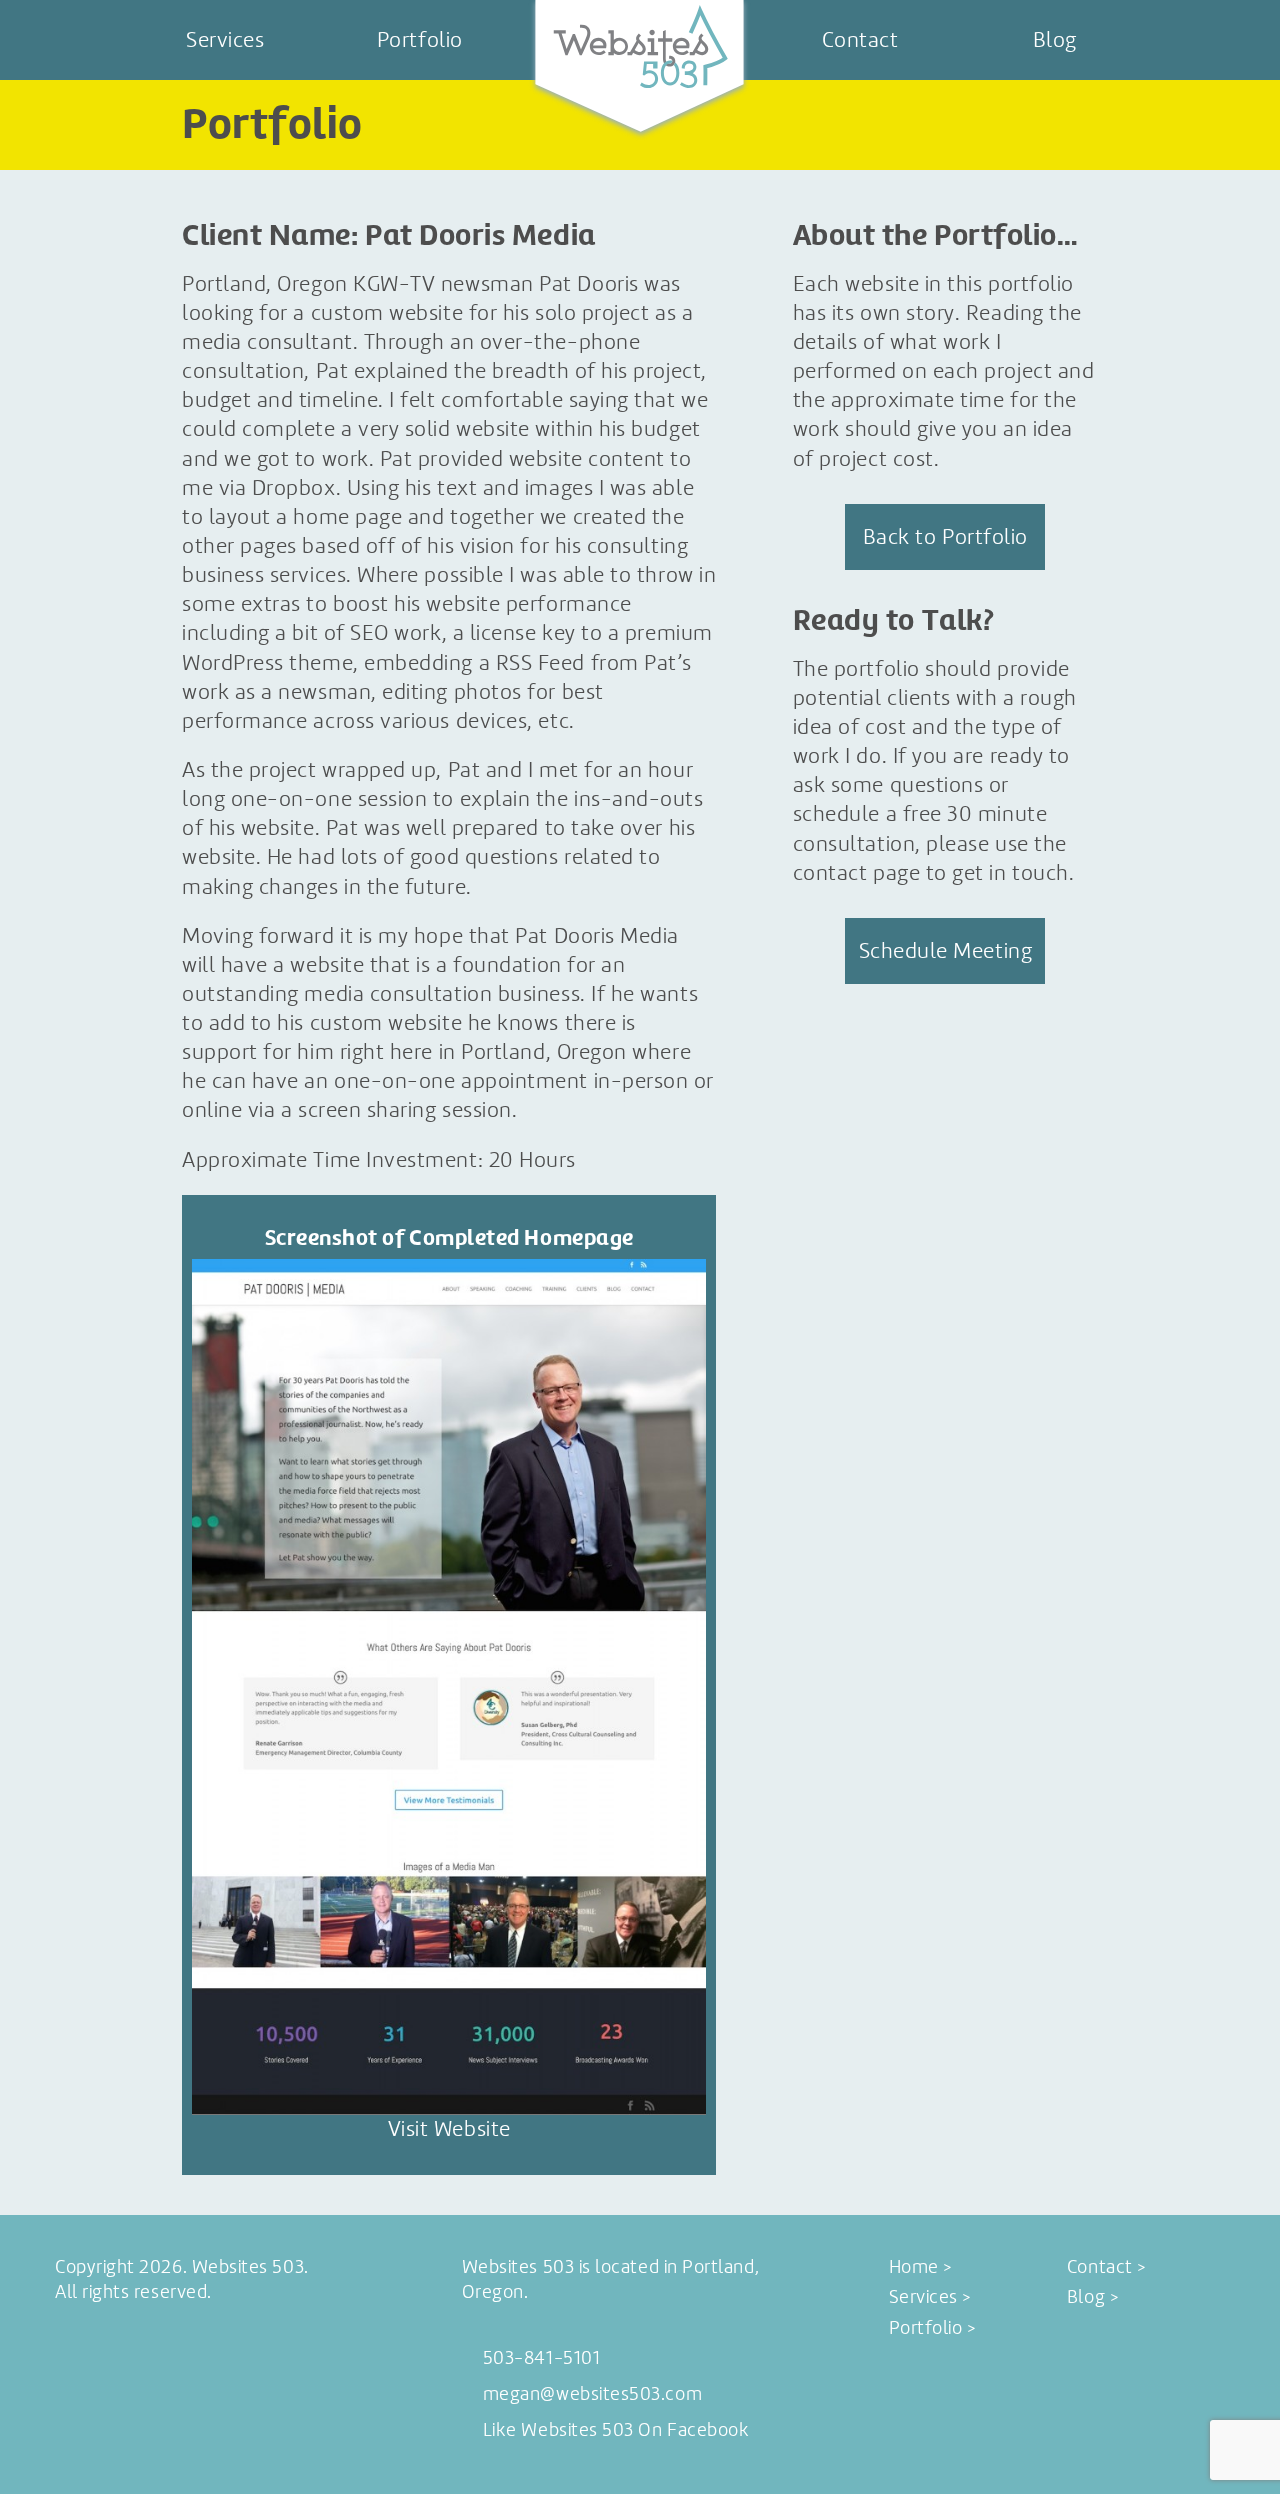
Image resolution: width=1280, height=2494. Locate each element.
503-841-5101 (541, 2358)
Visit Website (449, 2129)
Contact (860, 39)
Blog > (1092, 2297)
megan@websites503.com (592, 2394)
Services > (930, 2297)
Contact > (1106, 2267)
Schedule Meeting (946, 950)
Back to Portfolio (945, 536)
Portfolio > (932, 2328)
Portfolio (420, 39)
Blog (1055, 39)
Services (225, 39)
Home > (920, 2267)
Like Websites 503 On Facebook (616, 2430)
